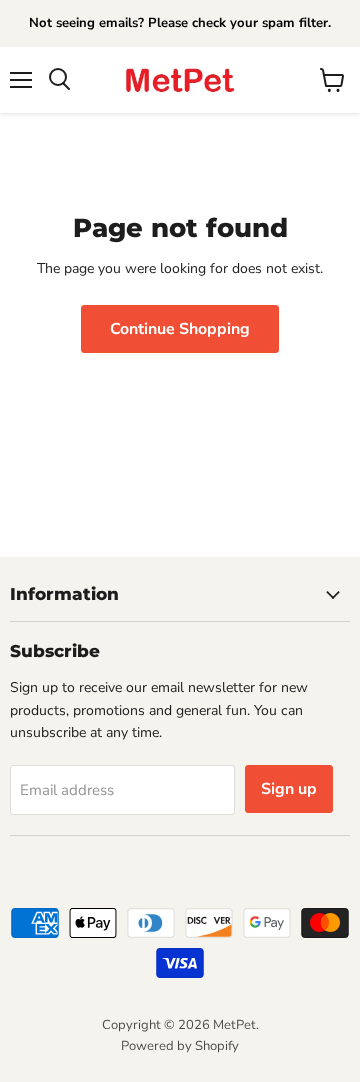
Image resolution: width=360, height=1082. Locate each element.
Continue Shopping (180, 329)
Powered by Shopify (180, 1046)
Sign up (289, 789)
